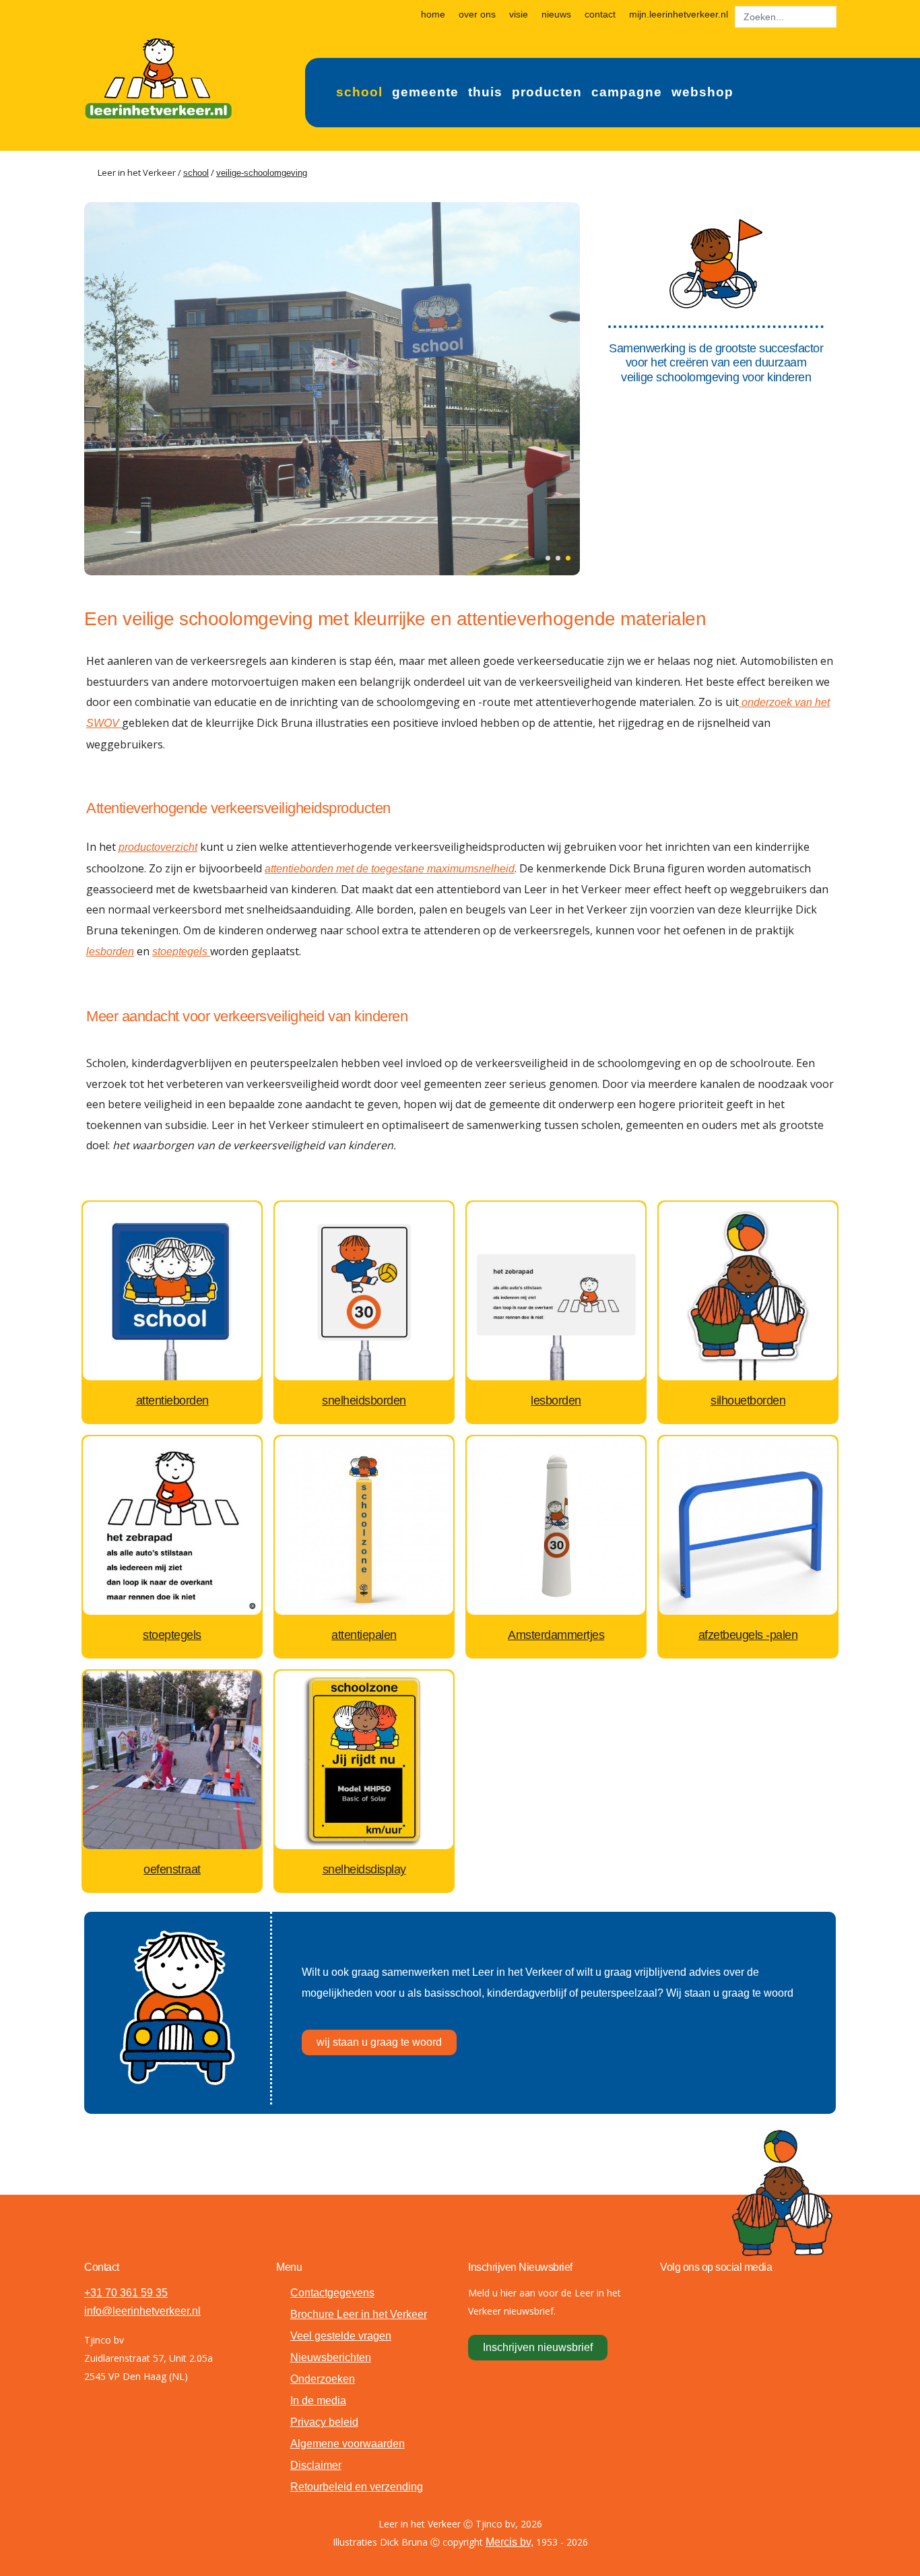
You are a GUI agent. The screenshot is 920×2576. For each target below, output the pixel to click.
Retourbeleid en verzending (357, 2487)
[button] (548, 558)
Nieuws (556, 14)
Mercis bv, (510, 2542)
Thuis (485, 92)
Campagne (627, 92)
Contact (600, 14)
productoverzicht (158, 847)
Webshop (702, 92)
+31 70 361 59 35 (126, 2293)
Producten (547, 92)
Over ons (477, 14)
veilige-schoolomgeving (262, 173)
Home (433, 14)
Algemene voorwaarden (348, 2444)
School (359, 92)
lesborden (110, 952)
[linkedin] (768, 2296)
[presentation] (98, 387)
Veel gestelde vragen (341, 2336)
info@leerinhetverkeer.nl (142, 2311)
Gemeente (425, 92)
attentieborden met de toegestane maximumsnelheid (390, 869)
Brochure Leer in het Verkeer (359, 2314)
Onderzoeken (323, 2379)
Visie (519, 14)
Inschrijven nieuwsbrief (538, 2347)
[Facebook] (674, 2296)
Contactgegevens (332, 2293)
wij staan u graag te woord (379, 2042)
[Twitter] (705, 2296)
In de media (318, 2401)
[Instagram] (737, 2296)
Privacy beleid (324, 2422)
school (196, 173)
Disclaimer (316, 2465)
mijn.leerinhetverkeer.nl (679, 14)
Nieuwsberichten (331, 2357)
